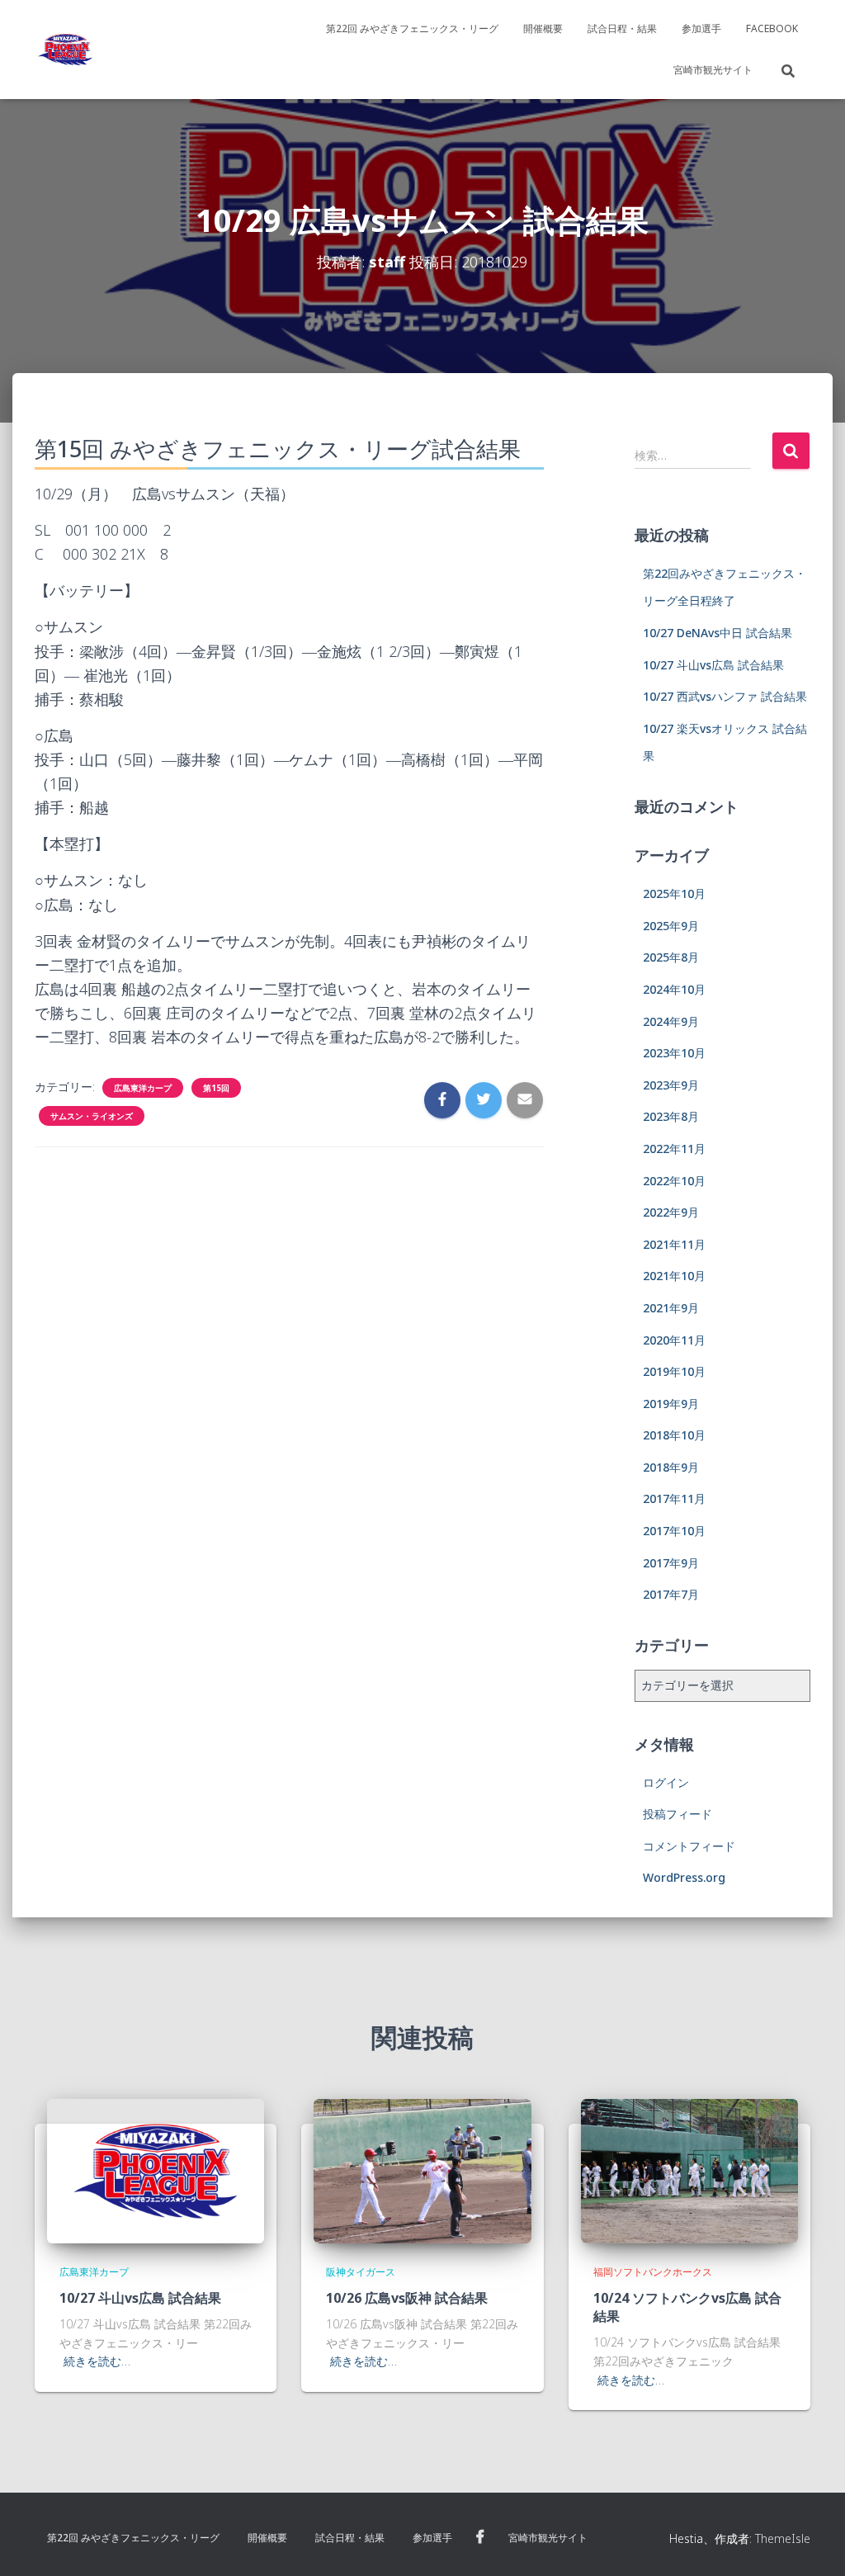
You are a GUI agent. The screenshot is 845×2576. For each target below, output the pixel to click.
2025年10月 (674, 893)
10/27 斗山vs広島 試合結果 (713, 665)
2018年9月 (671, 1467)
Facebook (772, 28)
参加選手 (701, 28)
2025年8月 (671, 957)
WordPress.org (684, 1877)
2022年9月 (671, 1212)
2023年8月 (671, 1116)
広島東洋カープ (143, 1088)
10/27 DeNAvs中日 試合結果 (718, 633)
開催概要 (543, 28)
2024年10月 (674, 989)
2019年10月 (674, 1371)
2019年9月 (671, 1404)
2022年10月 (674, 1181)
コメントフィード (689, 1846)
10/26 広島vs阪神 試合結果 (407, 2298)
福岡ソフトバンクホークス (653, 2272)
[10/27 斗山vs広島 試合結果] (156, 2170)
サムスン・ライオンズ (92, 1116)
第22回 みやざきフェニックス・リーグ (412, 28)
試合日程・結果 (622, 28)
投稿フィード (677, 1814)
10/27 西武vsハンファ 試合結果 (725, 696)
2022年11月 (674, 1149)
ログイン (666, 1782)
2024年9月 (671, 1021)
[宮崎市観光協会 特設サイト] (65, 50)
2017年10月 (674, 1531)
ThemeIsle (783, 2538)
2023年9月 (671, 1085)
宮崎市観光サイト (713, 70)
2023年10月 (674, 1053)
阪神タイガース (361, 2272)
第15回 (216, 1088)
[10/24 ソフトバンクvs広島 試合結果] (689, 2170)
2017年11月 (674, 1498)
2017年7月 (671, 1594)
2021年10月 (674, 1276)
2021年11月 (674, 1244)
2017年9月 (671, 1563)
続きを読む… (97, 2361)
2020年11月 (674, 1340)
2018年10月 (674, 1435)
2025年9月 (671, 926)
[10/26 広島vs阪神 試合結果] (422, 2170)
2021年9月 (671, 1308)
